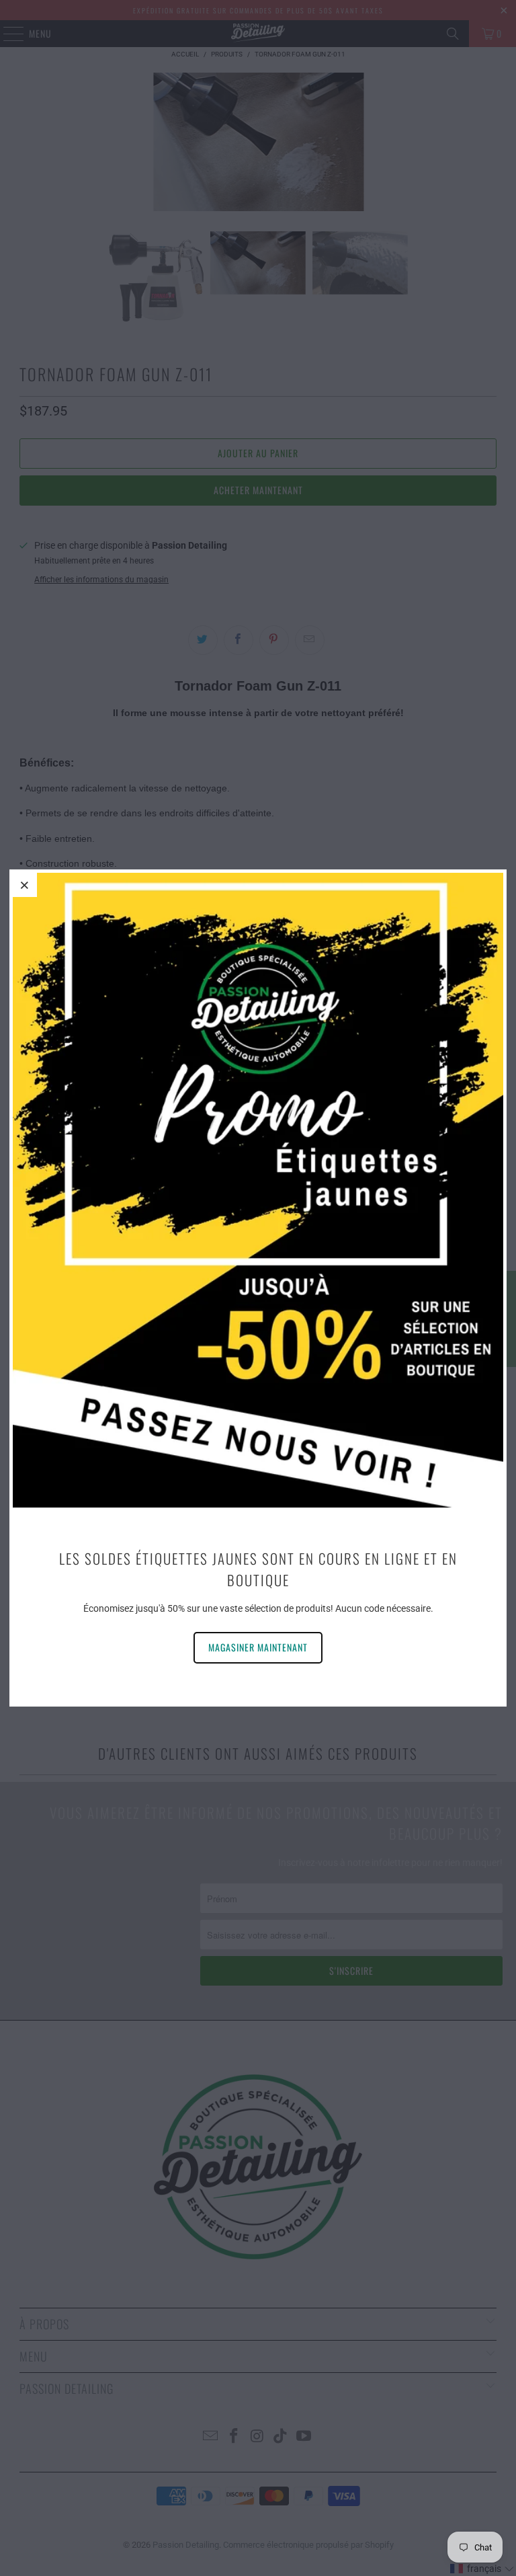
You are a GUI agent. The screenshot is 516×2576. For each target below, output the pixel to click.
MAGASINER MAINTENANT (258, 1647)
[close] (25, 885)
